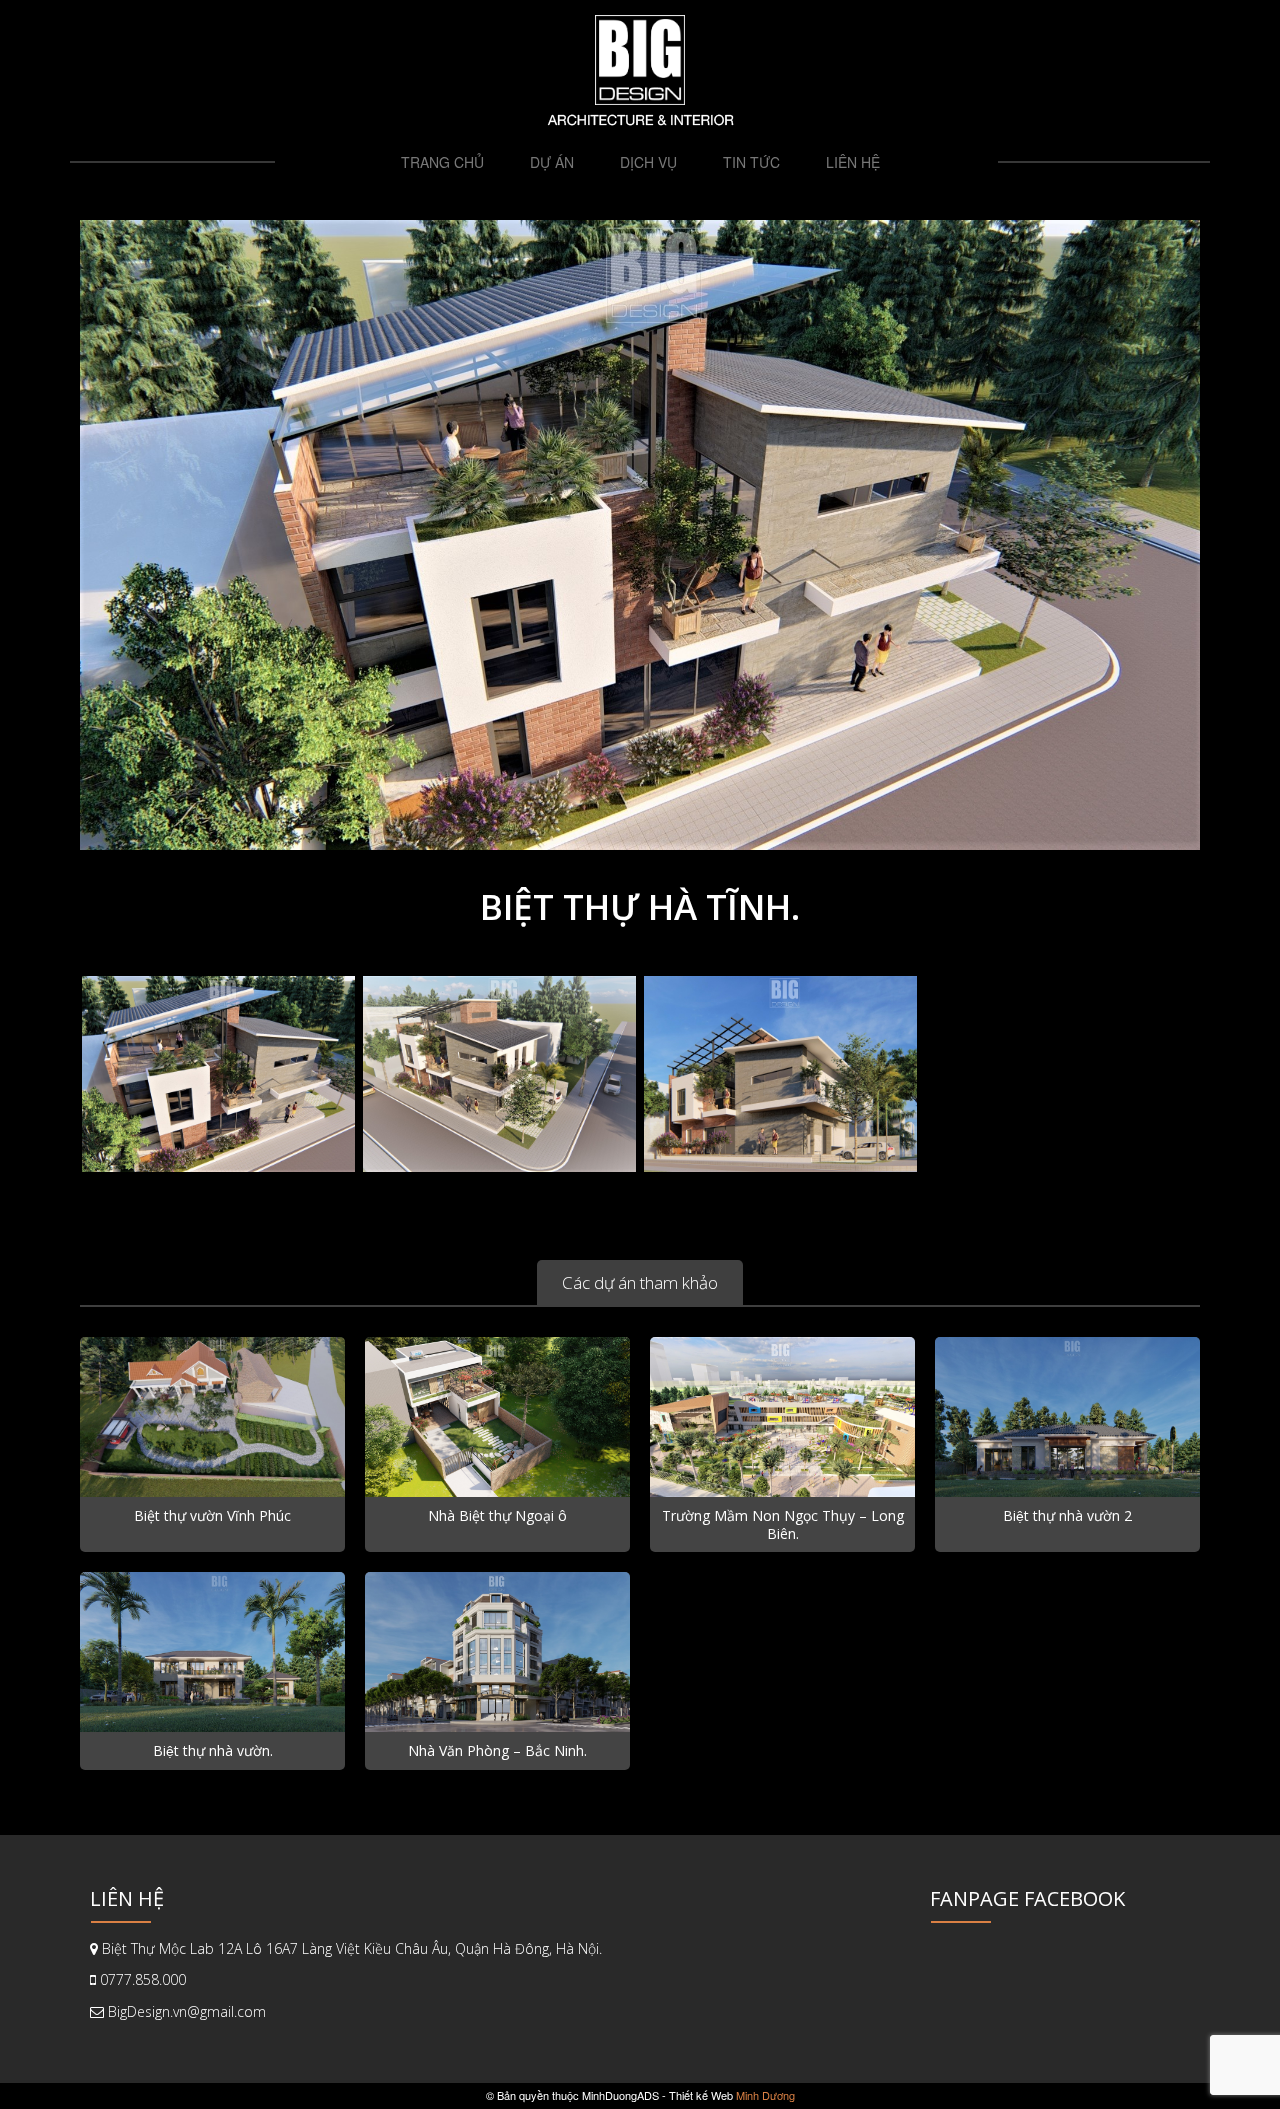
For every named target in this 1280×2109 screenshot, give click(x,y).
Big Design (640, 60)
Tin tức (751, 162)
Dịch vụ (648, 162)
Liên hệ (853, 162)
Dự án (552, 162)
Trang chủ (442, 162)
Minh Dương (765, 2095)
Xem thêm (212, 1437)
